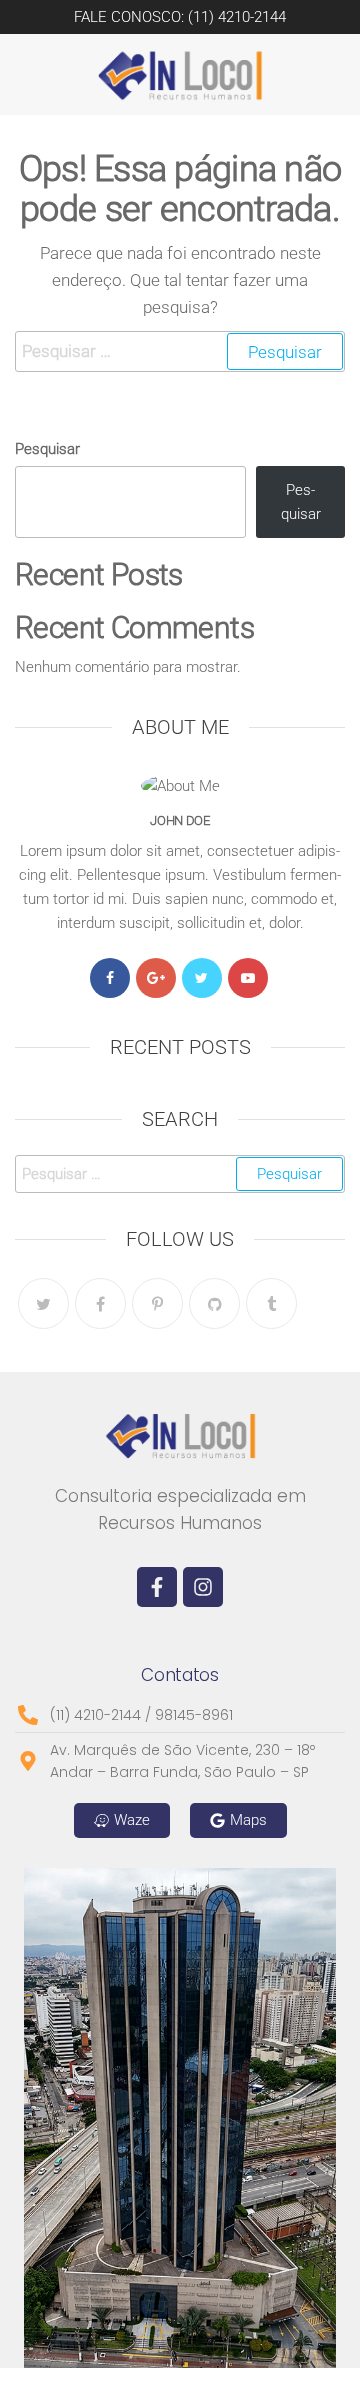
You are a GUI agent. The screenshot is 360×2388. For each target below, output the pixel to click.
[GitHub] (214, 1303)
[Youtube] (248, 978)
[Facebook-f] (157, 1587)
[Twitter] (202, 978)
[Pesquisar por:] (180, 351)
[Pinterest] (157, 1303)
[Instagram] (203, 1587)
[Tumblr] (271, 1303)
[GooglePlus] (156, 978)
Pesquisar (47, 449)
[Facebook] (110, 978)
